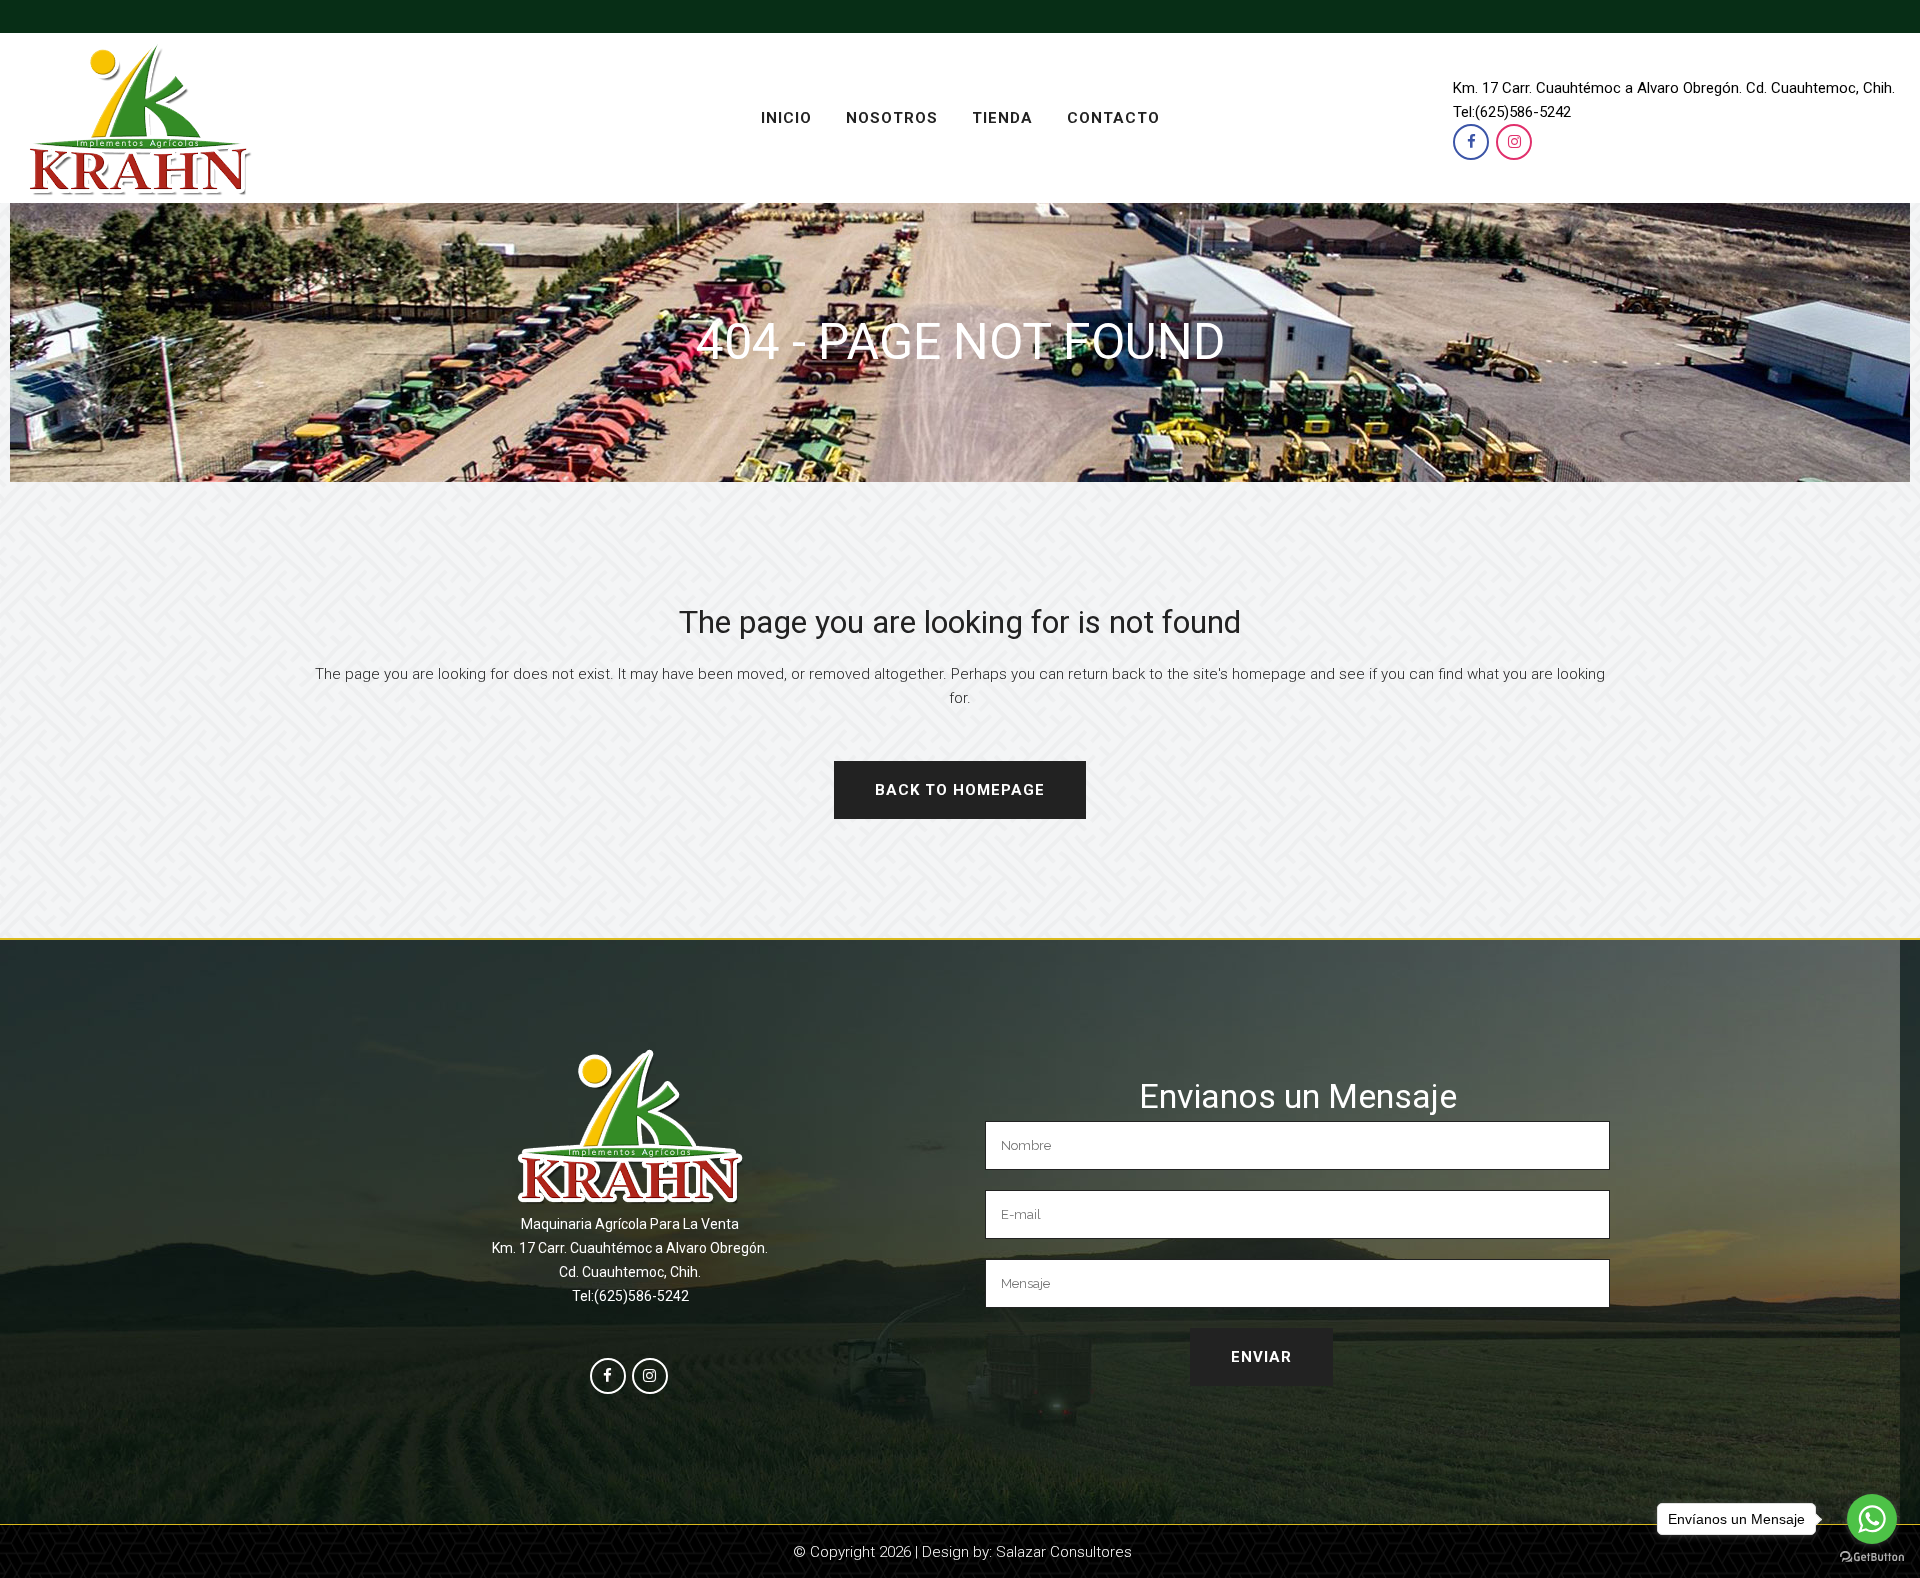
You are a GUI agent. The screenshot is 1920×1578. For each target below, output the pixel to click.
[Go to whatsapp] (1872, 1519)
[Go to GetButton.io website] (1872, 1557)
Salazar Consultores (1064, 1552)
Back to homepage (960, 790)
